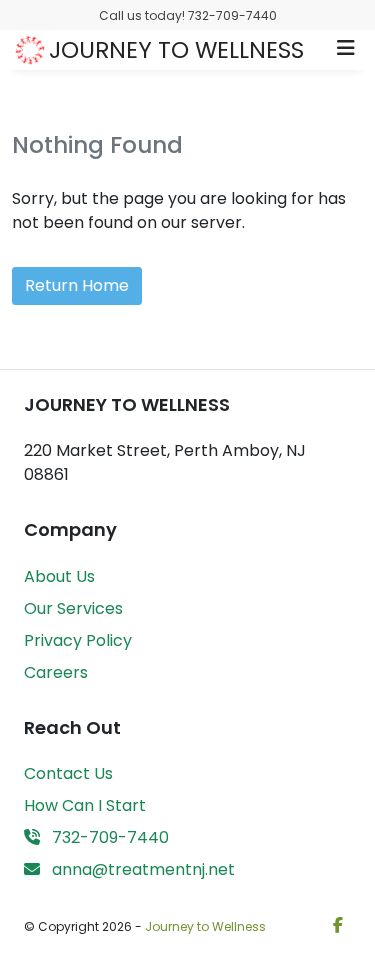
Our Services (73, 608)
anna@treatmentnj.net (141, 869)
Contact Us (68, 773)
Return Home (77, 285)
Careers (56, 672)
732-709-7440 (108, 837)
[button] (346, 50)
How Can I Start (85, 805)
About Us (59, 576)
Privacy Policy (78, 640)
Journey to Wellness (205, 926)
